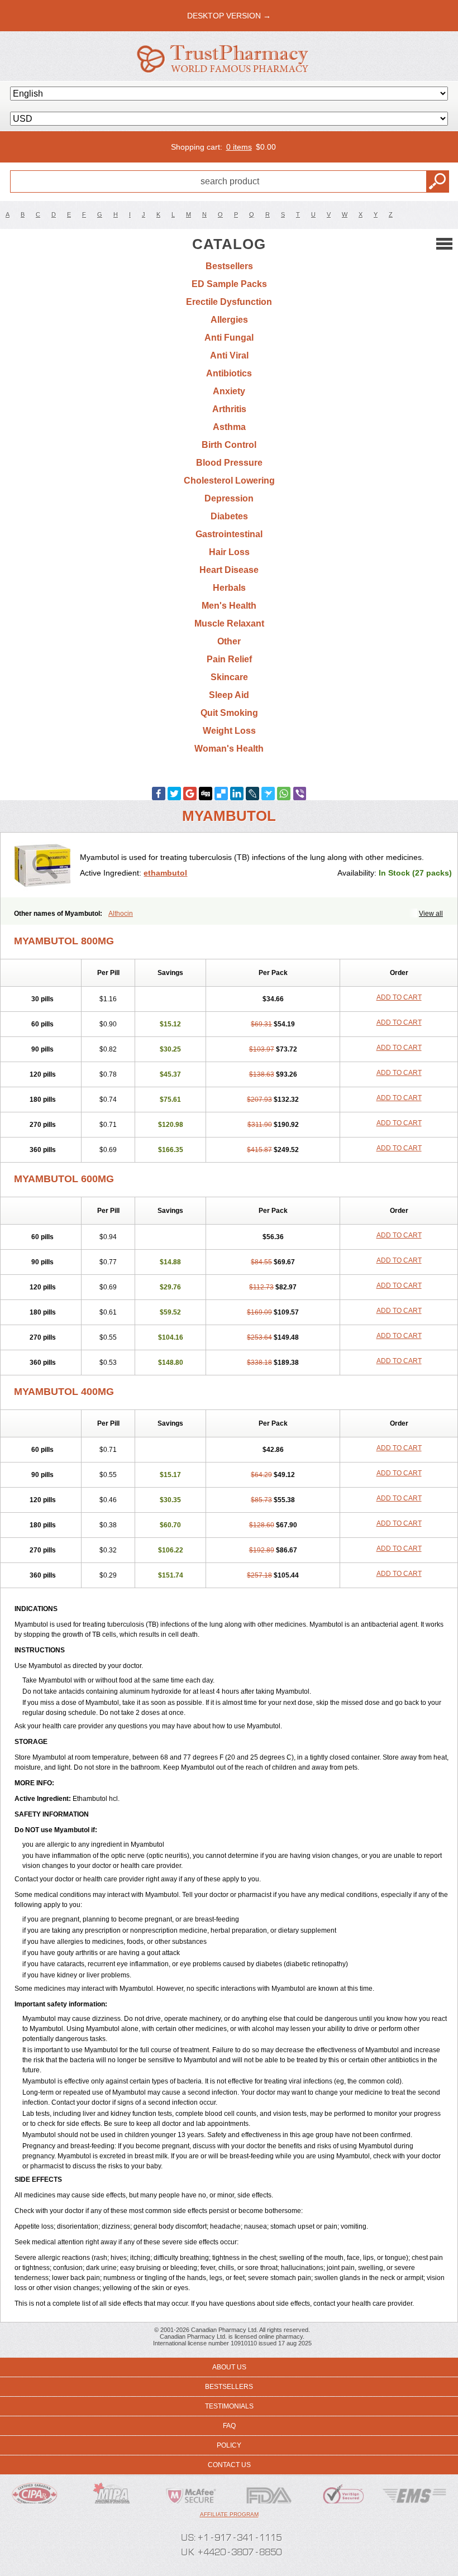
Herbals (229, 588)
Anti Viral (229, 355)
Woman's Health (229, 749)
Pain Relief (229, 659)
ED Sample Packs (229, 284)
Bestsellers (229, 266)
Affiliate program (229, 2514)
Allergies (229, 320)
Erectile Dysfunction (229, 302)
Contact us (229, 2465)
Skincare (229, 677)
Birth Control (229, 445)
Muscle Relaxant (229, 623)
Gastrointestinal (229, 534)
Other (229, 641)
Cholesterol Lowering (229, 481)
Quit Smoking (229, 713)
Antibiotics (229, 373)
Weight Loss (229, 731)
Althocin (121, 914)
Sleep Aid (229, 695)
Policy (229, 2445)
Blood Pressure (229, 463)
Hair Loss (229, 552)
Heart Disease (229, 570)
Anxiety (229, 391)
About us (229, 2367)
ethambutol (165, 873)
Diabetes (229, 516)
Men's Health (229, 606)
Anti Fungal (229, 338)
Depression (229, 498)
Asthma (229, 427)
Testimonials (229, 2406)
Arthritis (229, 409)
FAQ (229, 2426)
